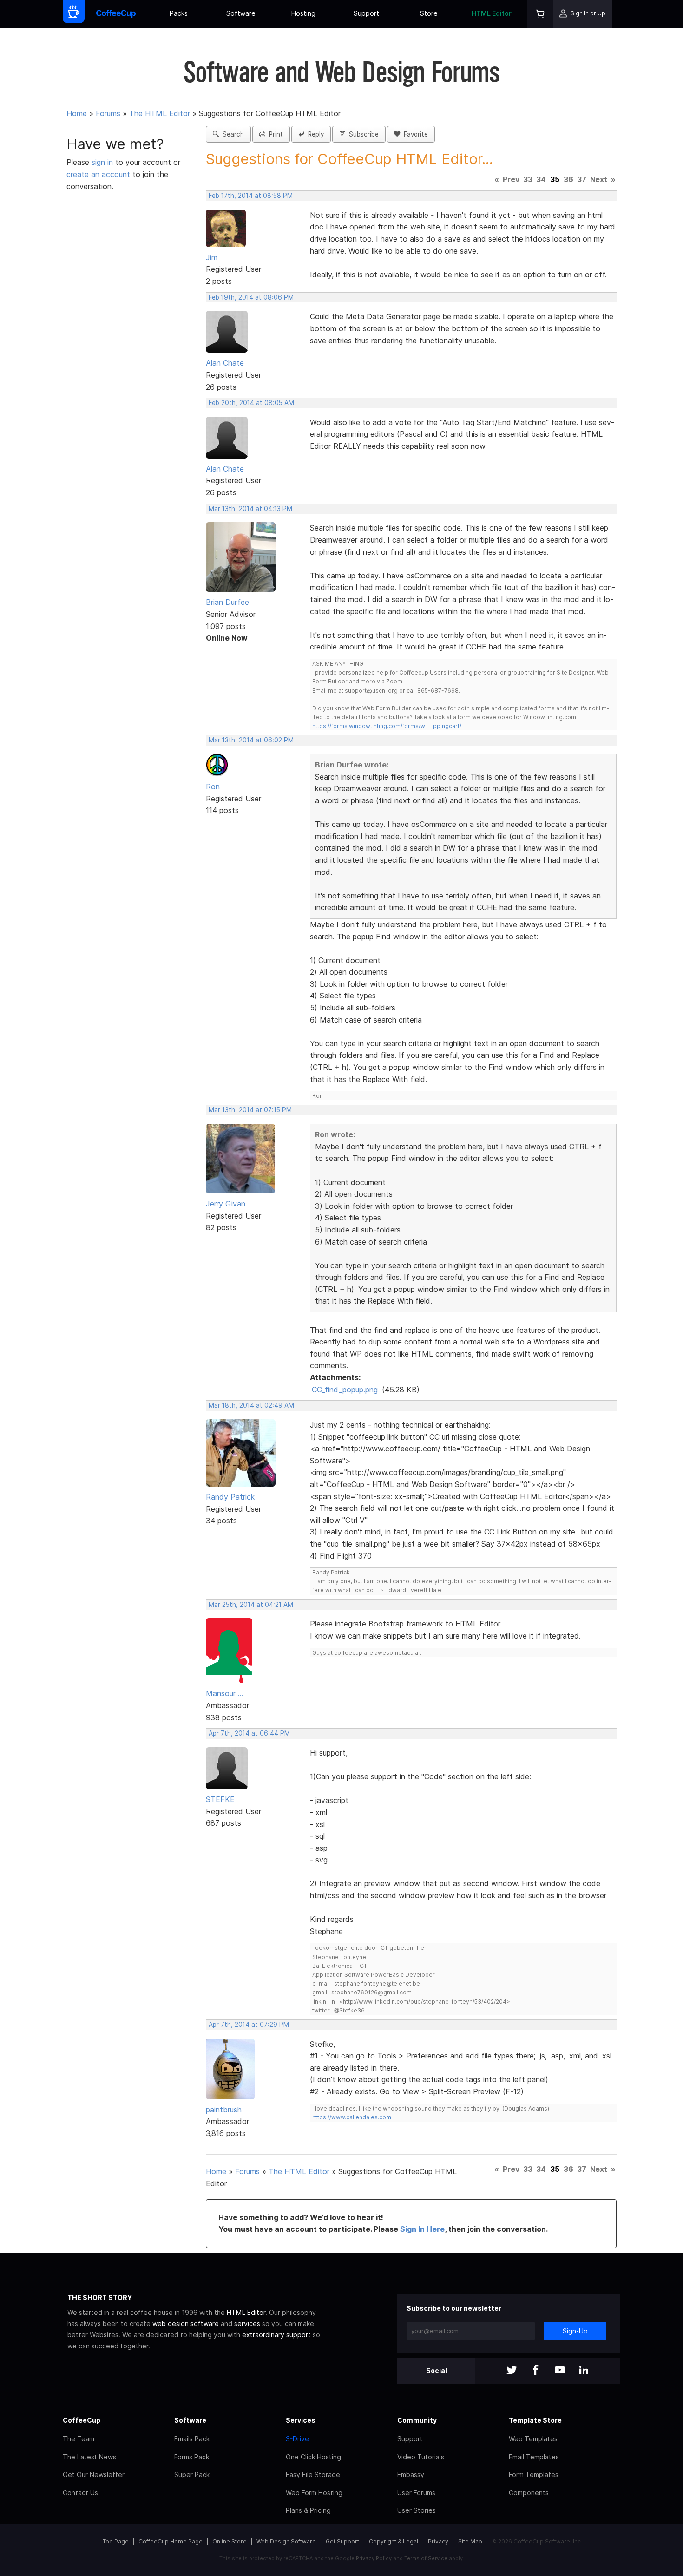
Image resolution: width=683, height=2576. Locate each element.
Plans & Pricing (308, 2510)
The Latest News (89, 2457)
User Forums (416, 2493)
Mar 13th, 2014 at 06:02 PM (251, 740)
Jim (212, 257)
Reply (314, 134)
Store (429, 13)
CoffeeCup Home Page (171, 2541)
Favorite (414, 134)
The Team (79, 2439)
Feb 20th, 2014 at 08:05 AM (251, 403)
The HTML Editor (160, 113)
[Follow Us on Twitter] (512, 2371)
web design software (186, 2324)
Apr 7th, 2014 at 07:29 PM (249, 2025)
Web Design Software (286, 2541)
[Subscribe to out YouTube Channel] (560, 2371)
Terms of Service (426, 2558)
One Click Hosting (313, 2457)
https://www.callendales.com (352, 2117)
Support (366, 13)
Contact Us (80, 2493)
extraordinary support (276, 2335)
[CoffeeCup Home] (116, 14)
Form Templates (534, 2474)
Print (274, 134)
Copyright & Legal (394, 2541)
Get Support (342, 2541)
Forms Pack (192, 2457)
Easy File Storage (313, 2474)
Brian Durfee (227, 602)
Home (77, 113)
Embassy (411, 2474)
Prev (511, 179)
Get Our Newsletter (94, 2474)
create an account (98, 174)
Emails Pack (192, 2439)
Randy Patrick (230, 1497)
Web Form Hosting (314, 2493)
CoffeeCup (82, 2420)
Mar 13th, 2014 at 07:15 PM (250, 1110)
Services (301, 2420)
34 (541, 179)
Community (417, 2420)
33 (528, 179)
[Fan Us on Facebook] (536, 2371)
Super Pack (192, 2474)
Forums (108, 113)
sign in (103, 162)
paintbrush (224, 2110)
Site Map (470, 2541)
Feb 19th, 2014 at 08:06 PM (251, 297)
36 (568, 179)
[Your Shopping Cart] (540, 14)
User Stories (417, 2510)
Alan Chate (225, 363)
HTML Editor (492, 13)
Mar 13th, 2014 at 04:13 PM (250, 509)
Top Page (116, 2541)
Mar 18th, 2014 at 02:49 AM (251, 1405)
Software (241, 13)
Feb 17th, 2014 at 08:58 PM (251, 196)
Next (599, 179)
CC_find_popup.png (345, 1390)
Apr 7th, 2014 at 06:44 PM (249, 1733)
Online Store (230, 2541)
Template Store (535, 2420)
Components (529, 2493)
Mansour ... (225, 1693)
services (247, 2324)
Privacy (438, 2541)
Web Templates (533, 2439)
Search (231, 134)
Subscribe (362, 134)
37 (582, 179)
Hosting (303, 13)
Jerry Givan (226, 1204)
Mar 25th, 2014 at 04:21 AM (251, 1605)
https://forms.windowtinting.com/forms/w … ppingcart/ (387, 726)
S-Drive (297, 2439)
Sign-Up (575, 2331)
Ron (213, 787)
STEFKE (220, 1799)
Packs (179, 13)
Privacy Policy (374, 2558)
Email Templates (534, 2457)
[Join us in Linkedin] (584, 2371)
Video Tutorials (421, 2457)
